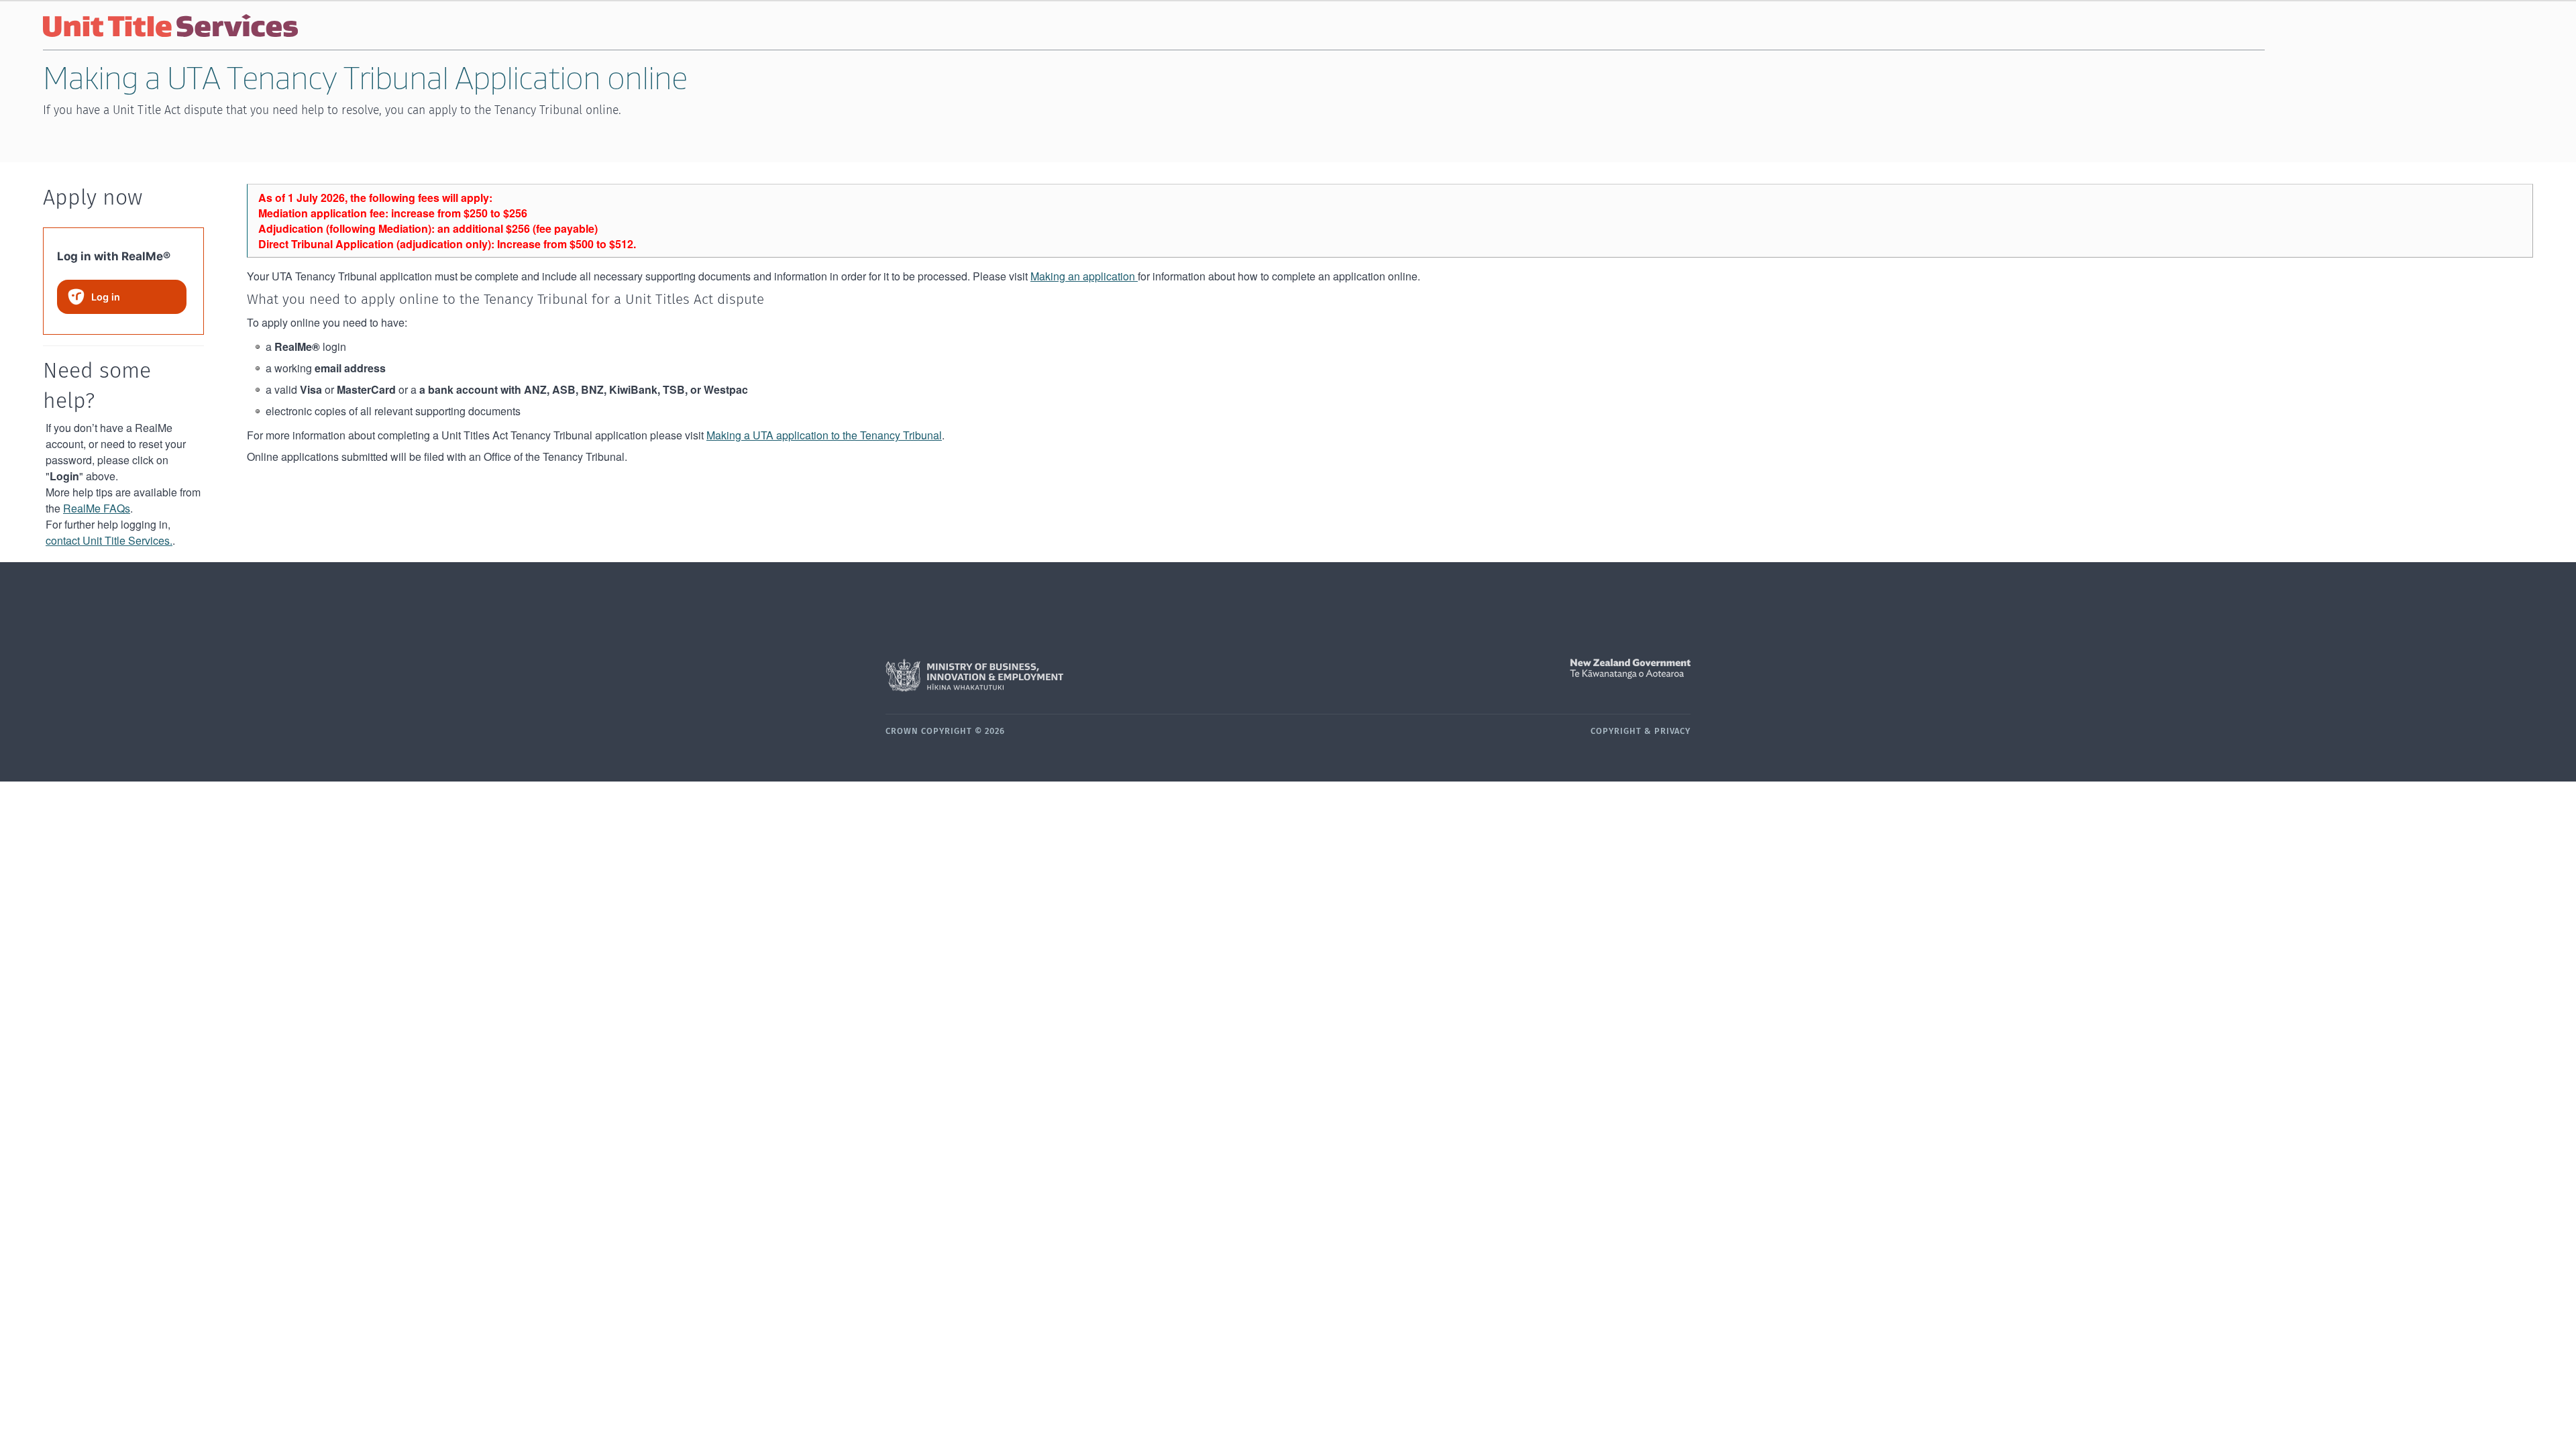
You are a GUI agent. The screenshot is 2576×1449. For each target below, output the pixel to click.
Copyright (1616, 732)
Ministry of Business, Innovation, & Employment (1087, 676)
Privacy (1672, 732)
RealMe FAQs (97, 508)
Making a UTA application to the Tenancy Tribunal (824, 435)
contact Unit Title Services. (109, 540)
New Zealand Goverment (1489, 669)
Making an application (1084, 276)
